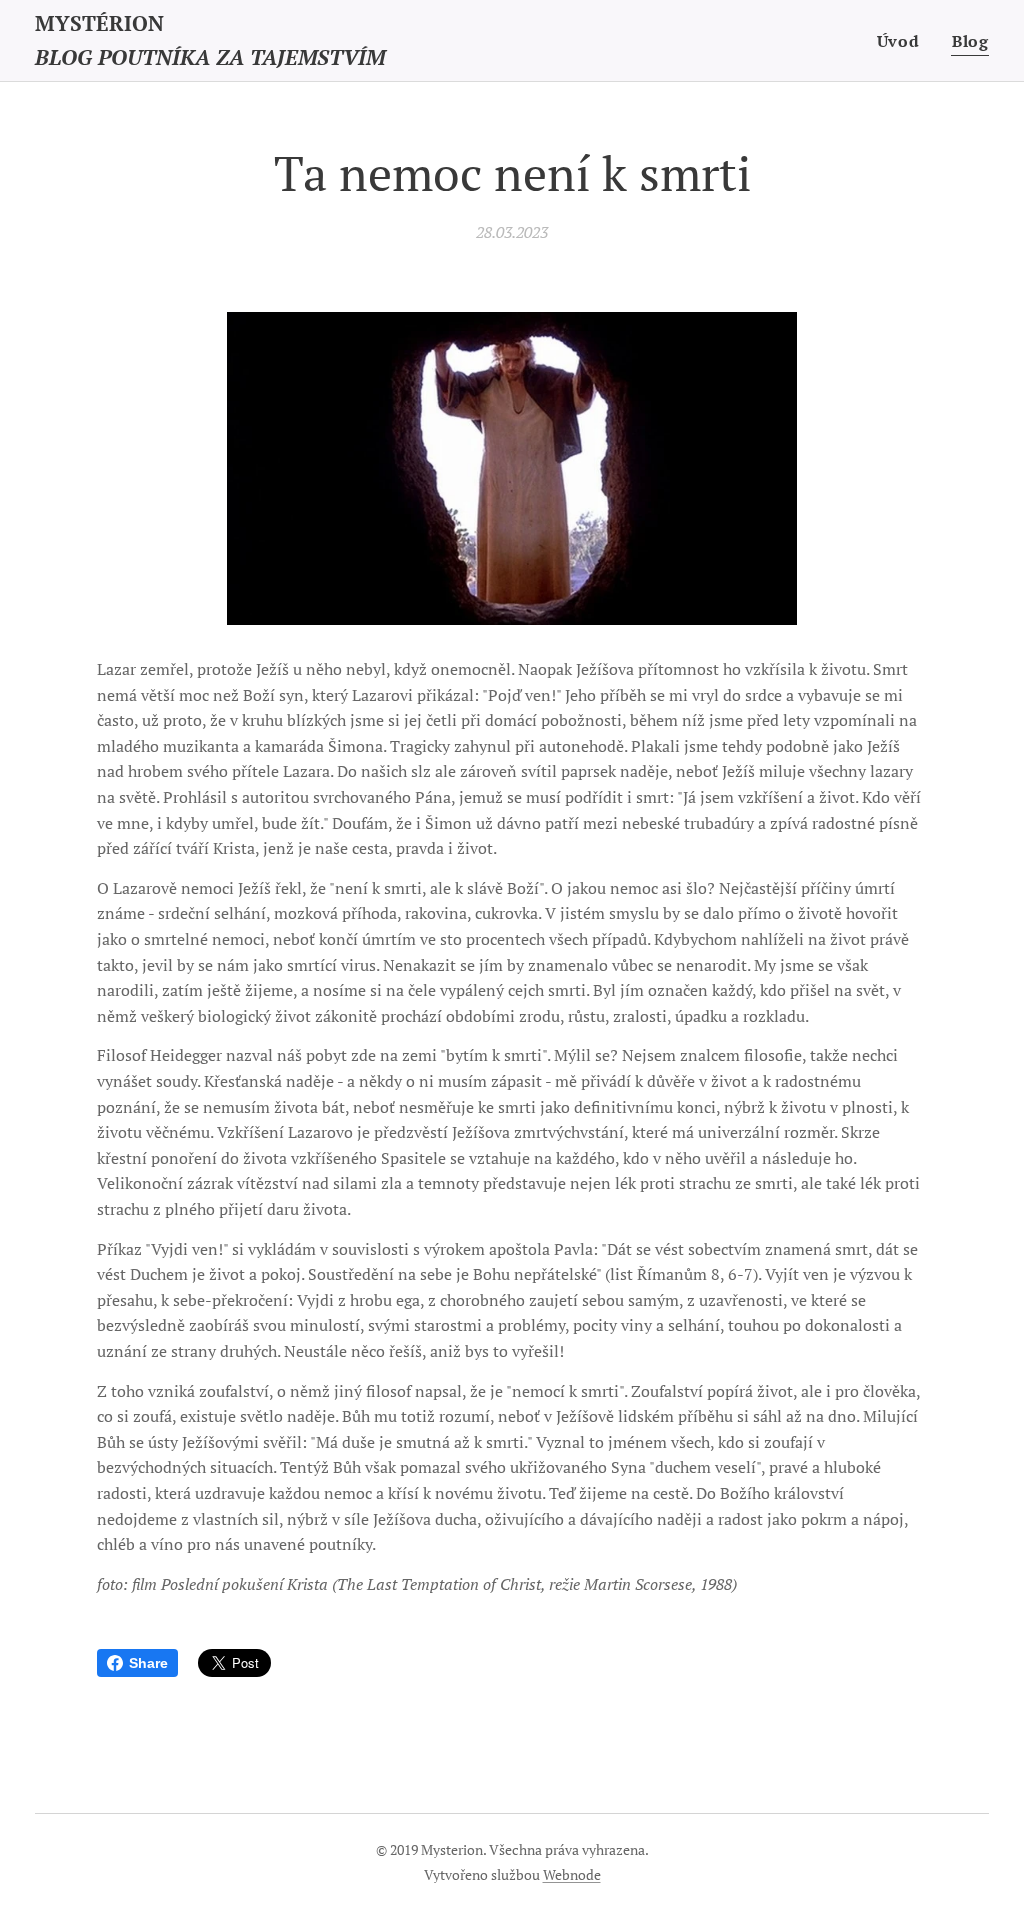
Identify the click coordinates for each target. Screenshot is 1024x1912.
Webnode (572, 1874)
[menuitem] (904, 41)
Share (148, 1663)
